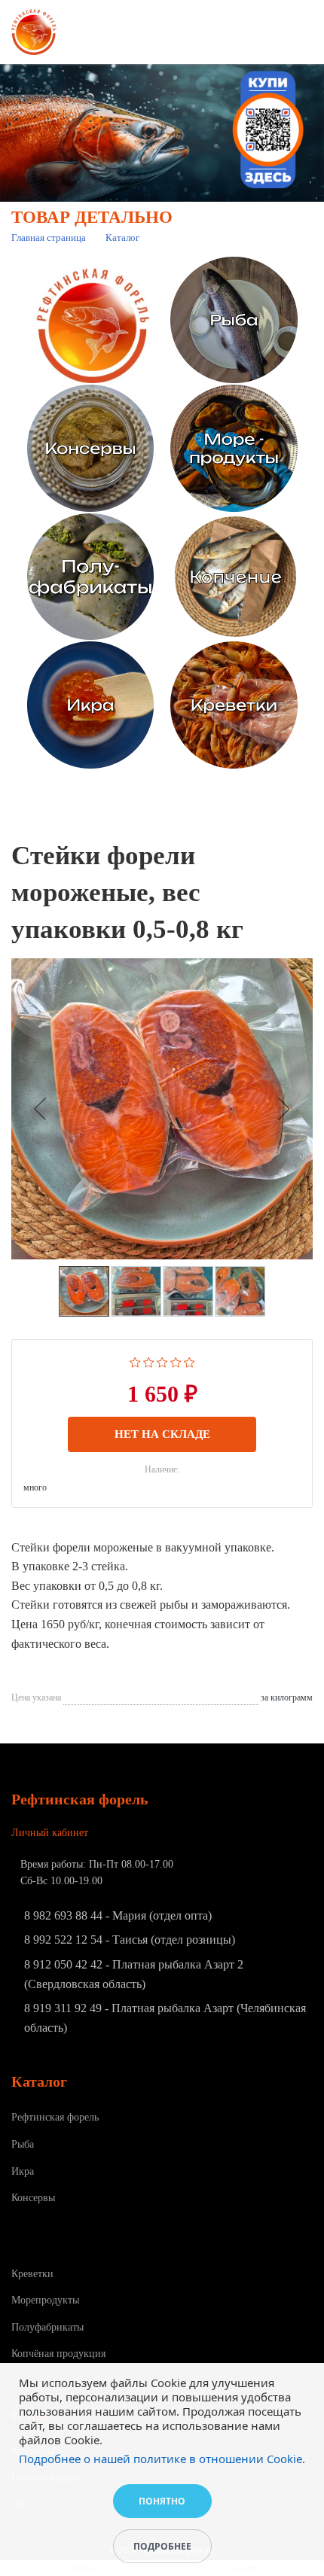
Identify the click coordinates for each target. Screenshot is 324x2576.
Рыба (23, 2144)
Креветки (32, 2274)
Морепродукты (45, 2300)
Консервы (33, 2198)
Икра (23, 2171)
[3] (162, 1361)
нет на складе (162, 1434)
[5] (190, 1361)
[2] (149, 1361)
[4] (176, 1361)
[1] (135, 1361)
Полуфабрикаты (47, 2327)
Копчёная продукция (58, 2354)
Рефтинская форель (55, 2117)
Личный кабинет (50, 1833)
